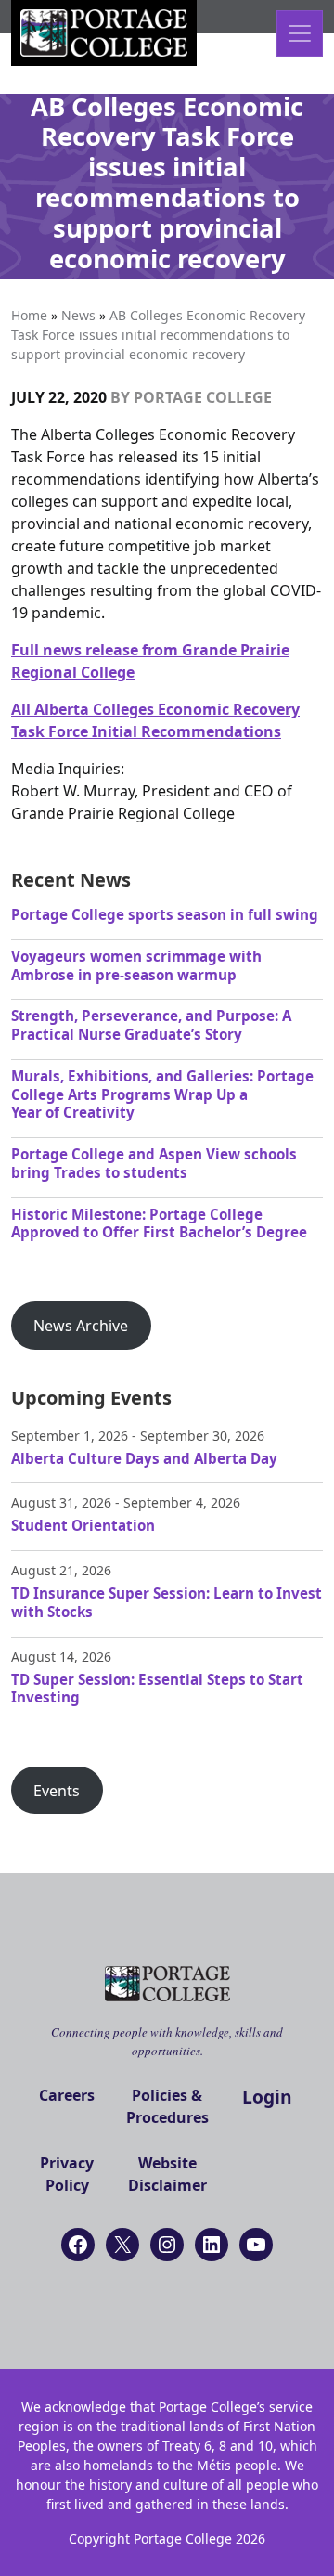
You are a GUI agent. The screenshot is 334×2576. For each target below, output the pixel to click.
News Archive (81, 1326)
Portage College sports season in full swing (165, 914)
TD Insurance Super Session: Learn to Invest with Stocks (167, 1602)
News (78, 315)
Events (57, 1791)
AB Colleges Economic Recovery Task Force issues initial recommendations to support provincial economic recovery (158, 335)
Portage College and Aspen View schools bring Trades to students (154, 1163)
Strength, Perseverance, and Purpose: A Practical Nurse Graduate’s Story (151, 1025)
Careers (67, 2095)
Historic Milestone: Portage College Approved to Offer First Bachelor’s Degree (159, 1223)
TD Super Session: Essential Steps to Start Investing (157, 1689)
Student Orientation (83, 1525)
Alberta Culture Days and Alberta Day (144, 1458)
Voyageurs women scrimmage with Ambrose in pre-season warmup (136, 965)
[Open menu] (300, 33)
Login (267, 2097)
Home (29, 315)
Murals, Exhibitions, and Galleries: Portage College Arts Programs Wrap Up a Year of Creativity (162, 1094)
